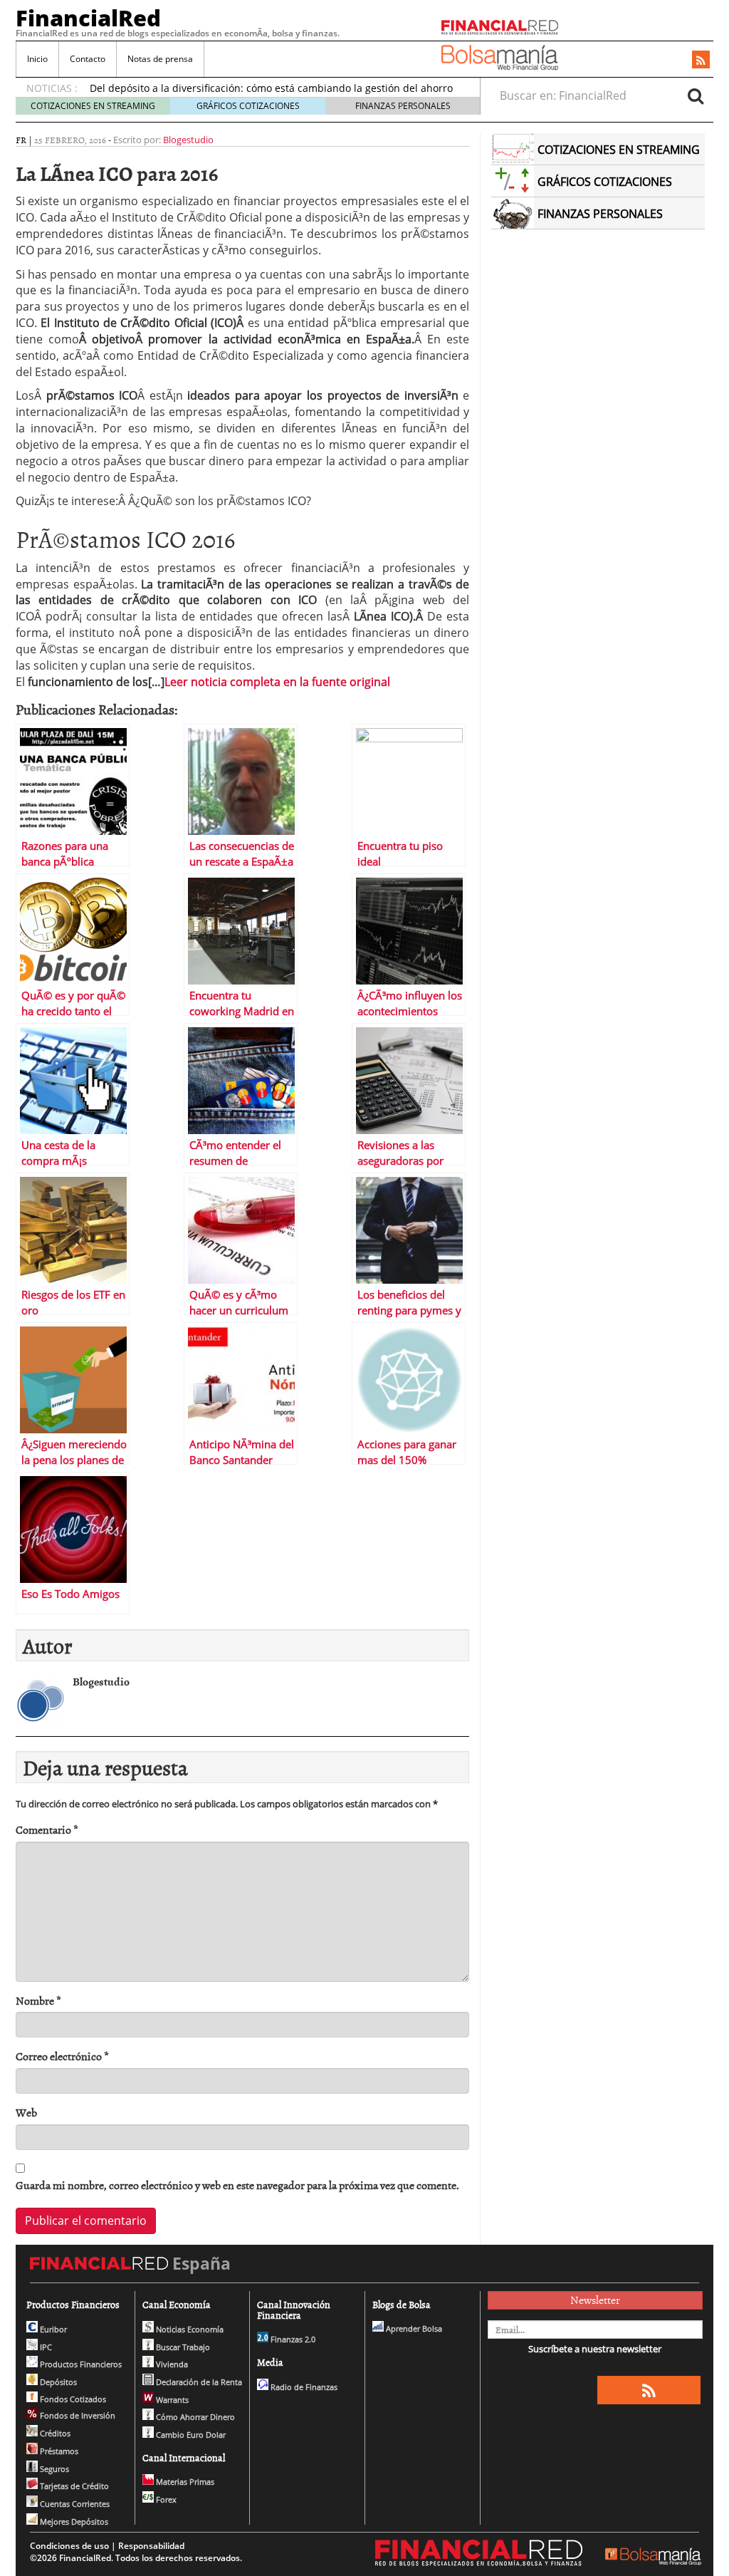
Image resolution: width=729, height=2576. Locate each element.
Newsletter (595, 2300)
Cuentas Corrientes (74, 2504)
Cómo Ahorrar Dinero (194, 2417)
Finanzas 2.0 (292, 2339)
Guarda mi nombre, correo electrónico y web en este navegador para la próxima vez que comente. (237, 2185)
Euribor (52, 2329)
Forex (165, 2499)
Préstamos (58, 2451)
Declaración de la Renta (198, 2382)
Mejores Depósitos (73, 2522)
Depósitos (57, 2382)
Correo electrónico (62, 2056)
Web (26, 2113)
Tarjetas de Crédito (73, 2486)
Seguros (53, 2469)
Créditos (54, 2433)
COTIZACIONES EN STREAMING (93, 106)
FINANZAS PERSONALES (403, 106)
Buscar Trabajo (182, 2347)
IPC (45, 2347)
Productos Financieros (80, 2364)
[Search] (696, 95)
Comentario (47, 1830)
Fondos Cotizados (72, 2399)
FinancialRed (88, 18)
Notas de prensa (160, 59)
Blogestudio (188, 140)
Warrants (171, 2400)
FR (21, 140)
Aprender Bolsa (413, 2328)
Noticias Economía (189, 2329)
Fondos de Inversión (77, 2415)
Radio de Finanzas (303, 2387)
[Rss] (701, 61)
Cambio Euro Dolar (190, 2435)
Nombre (38, 2001)
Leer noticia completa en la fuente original (277, 682)
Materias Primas (184, 2482)
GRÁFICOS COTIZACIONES (248, 106)
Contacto (88, 59)
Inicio (37, 59)
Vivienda (171, 2364)
